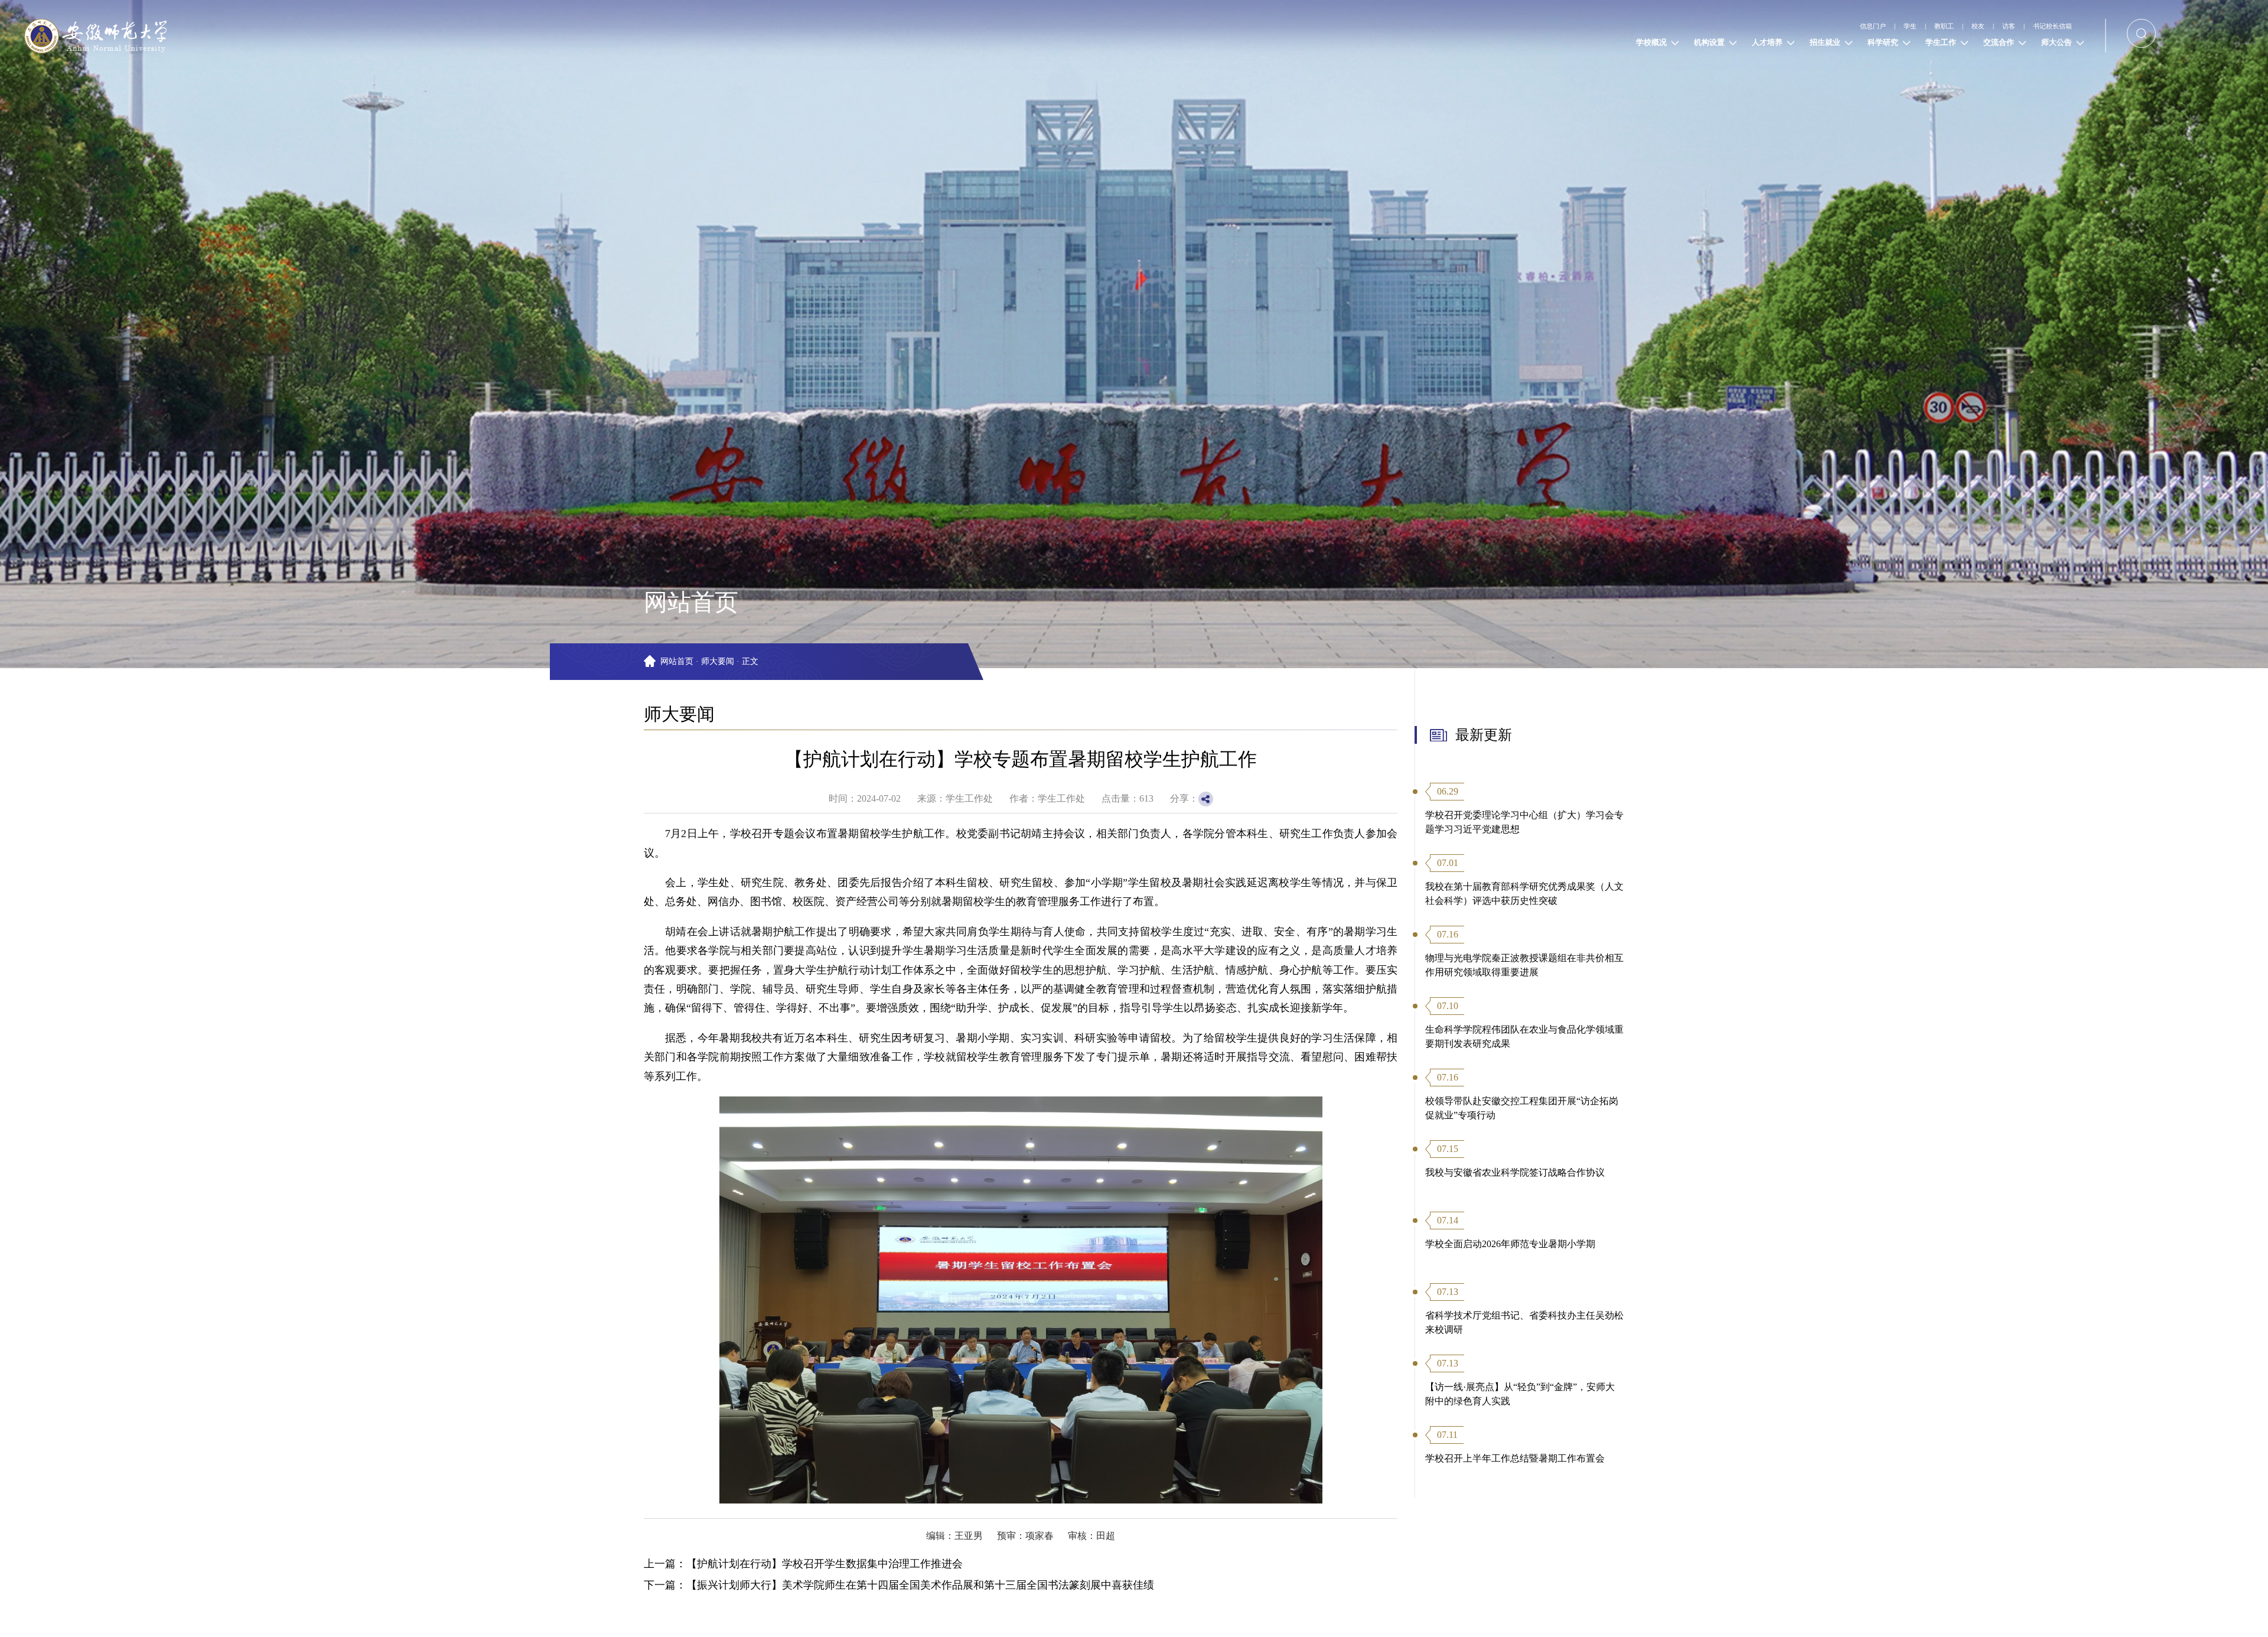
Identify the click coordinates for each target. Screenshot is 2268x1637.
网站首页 (677, 661)
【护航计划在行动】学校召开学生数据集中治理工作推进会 (825, 1564)
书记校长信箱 (2040, 26)
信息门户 (1781, 26)
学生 (1834, 26)
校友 (1933, 26)
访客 (1977, 26)
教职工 (1884, 26)
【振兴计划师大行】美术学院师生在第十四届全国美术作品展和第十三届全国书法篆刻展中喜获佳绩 (920, 1585)
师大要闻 (718, 661)
